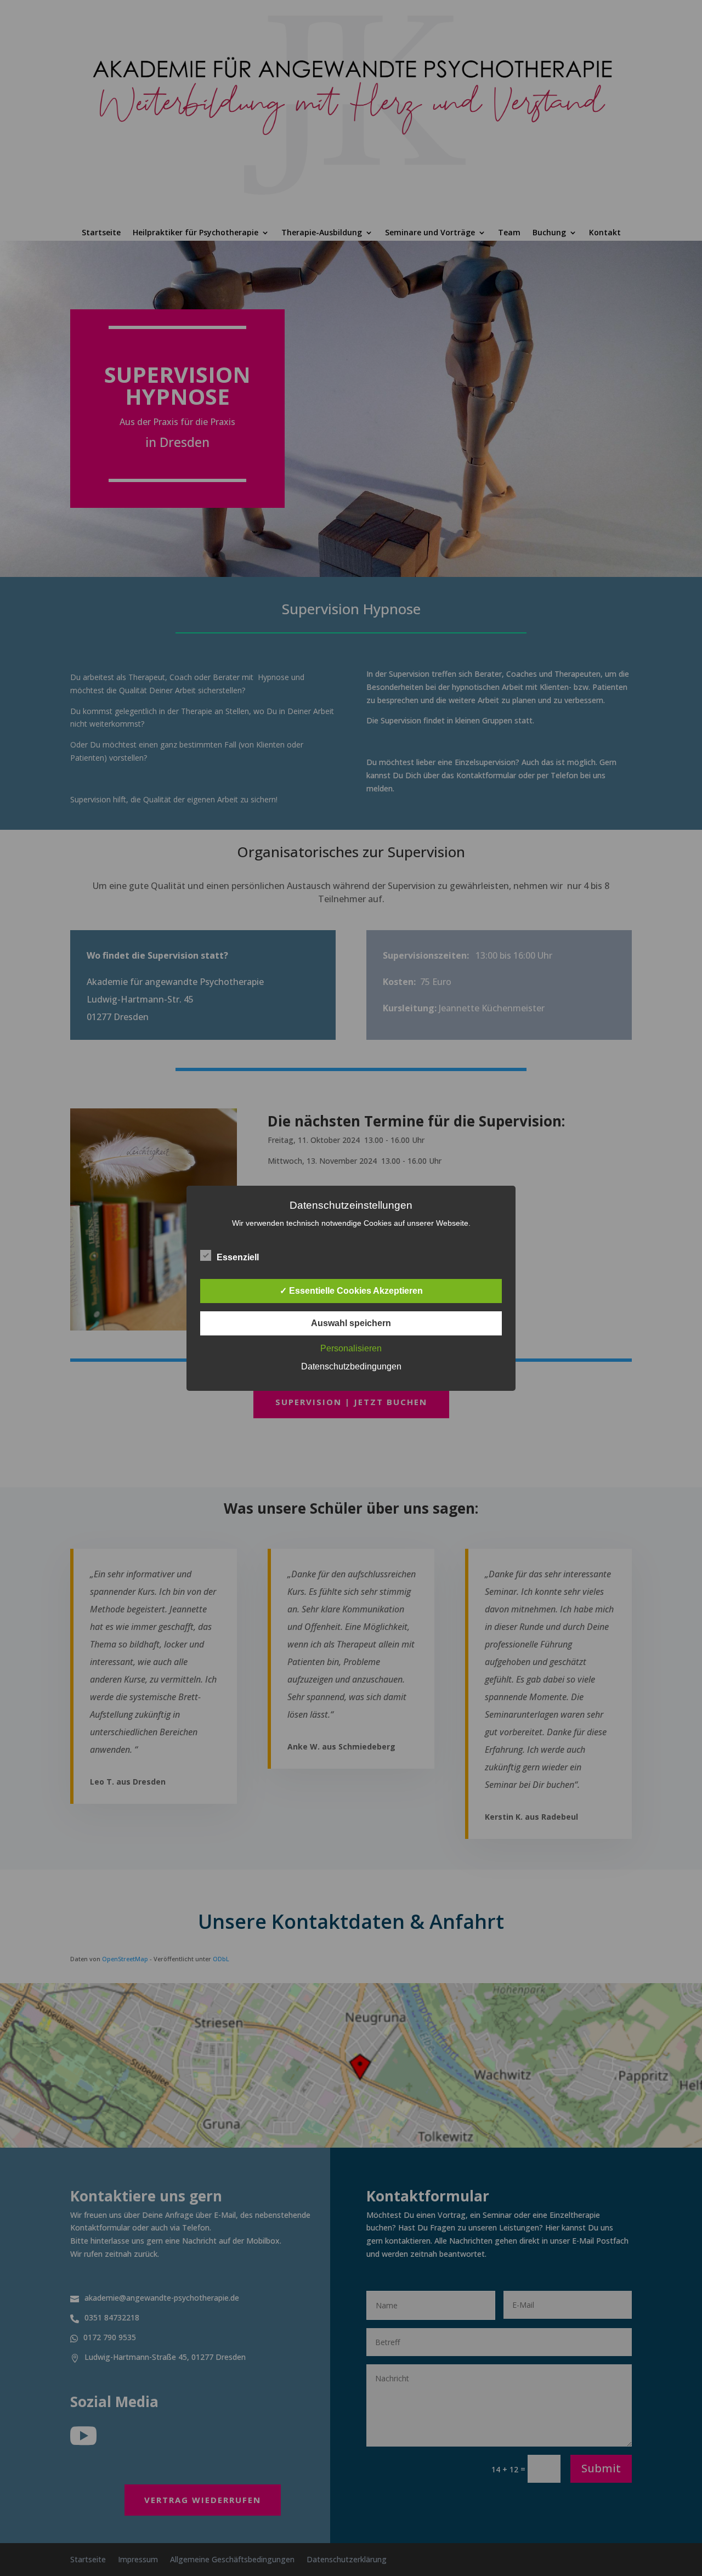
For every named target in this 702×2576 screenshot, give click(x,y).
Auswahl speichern (351, 1323)
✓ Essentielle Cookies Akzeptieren (351, 1291)
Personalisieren (351, 1348)
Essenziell (238, 1257)
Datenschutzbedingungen (351, 1366)
